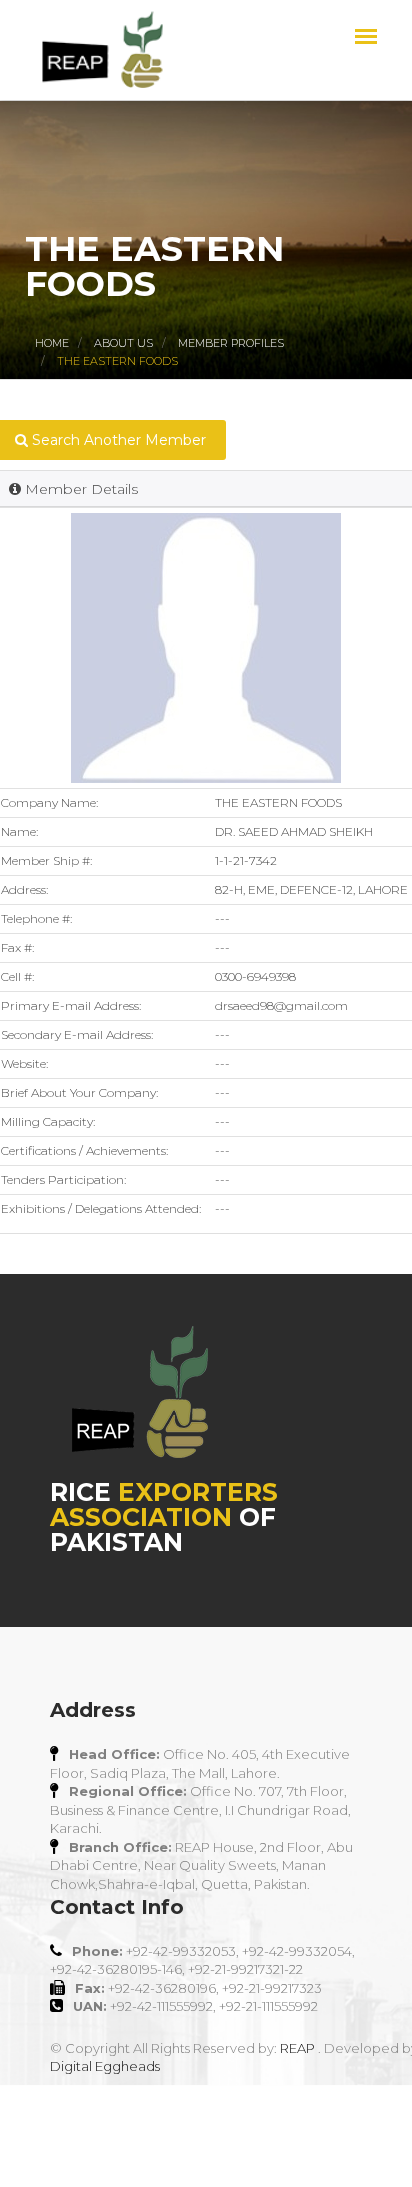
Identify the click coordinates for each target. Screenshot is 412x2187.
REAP (297, 2048)
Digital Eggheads (105, 2066)
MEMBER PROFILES (231, 343)
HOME (52, 343)
